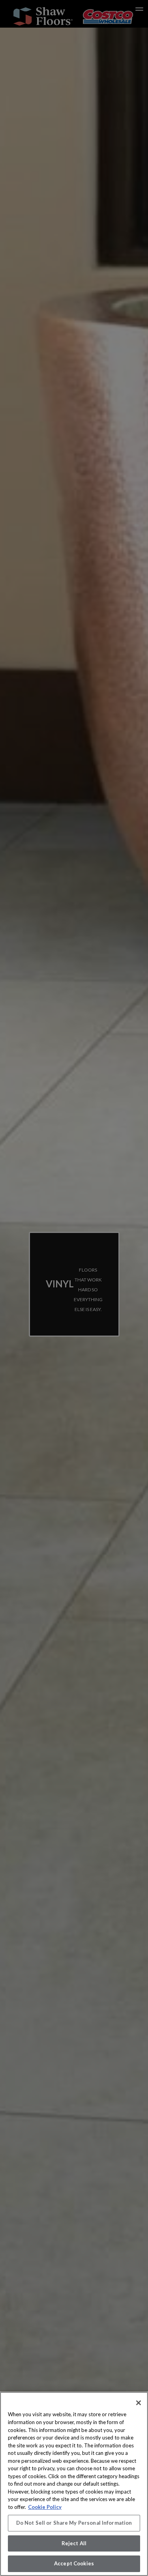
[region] (74, 2484)
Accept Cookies (74, 2563)
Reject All (74, 2543)
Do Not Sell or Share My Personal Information (74, 2523)
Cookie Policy (45, 2507)
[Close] (139, 2403)
